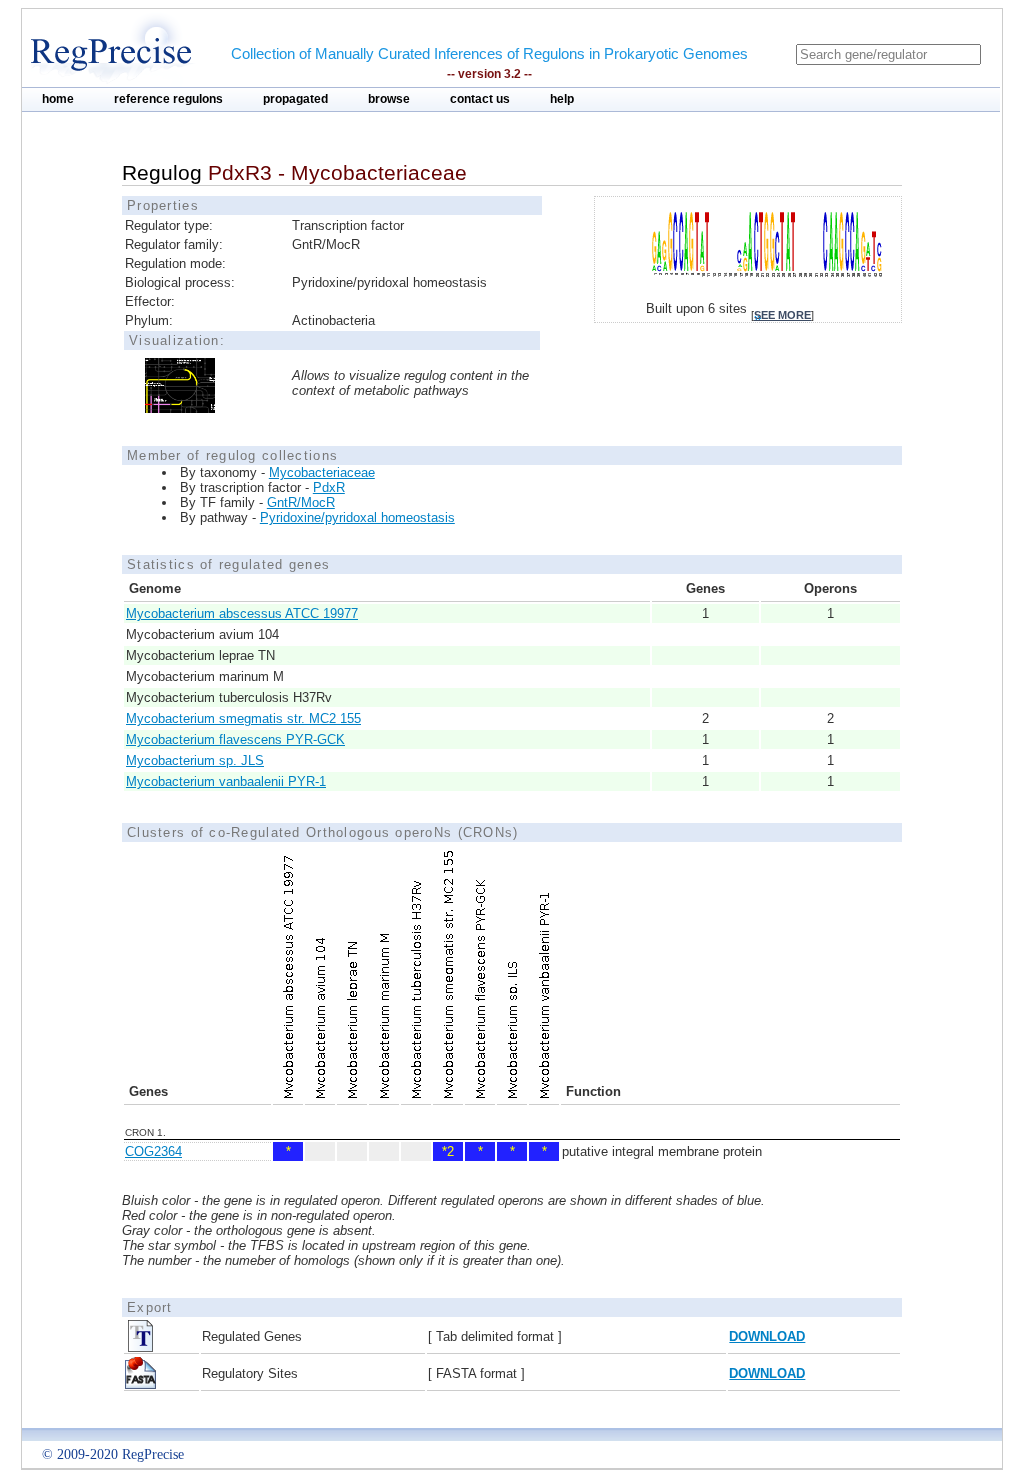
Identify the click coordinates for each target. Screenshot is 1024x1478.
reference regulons (168, 99)
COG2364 (153, 1151)
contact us (480, 99)
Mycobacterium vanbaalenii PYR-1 (226, 781)
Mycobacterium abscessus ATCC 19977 (242, 613)
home (58, 99)
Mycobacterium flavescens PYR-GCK (235, 739)
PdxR (329, 487)
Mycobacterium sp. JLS (195, 760)
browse (389, 99)
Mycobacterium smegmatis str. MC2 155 (243, 718)
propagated (295, 99)
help (562, 99)
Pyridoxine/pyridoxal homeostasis (357, 517)
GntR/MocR (301, 502)
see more (782, 315)
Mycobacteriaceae (322, 472)
